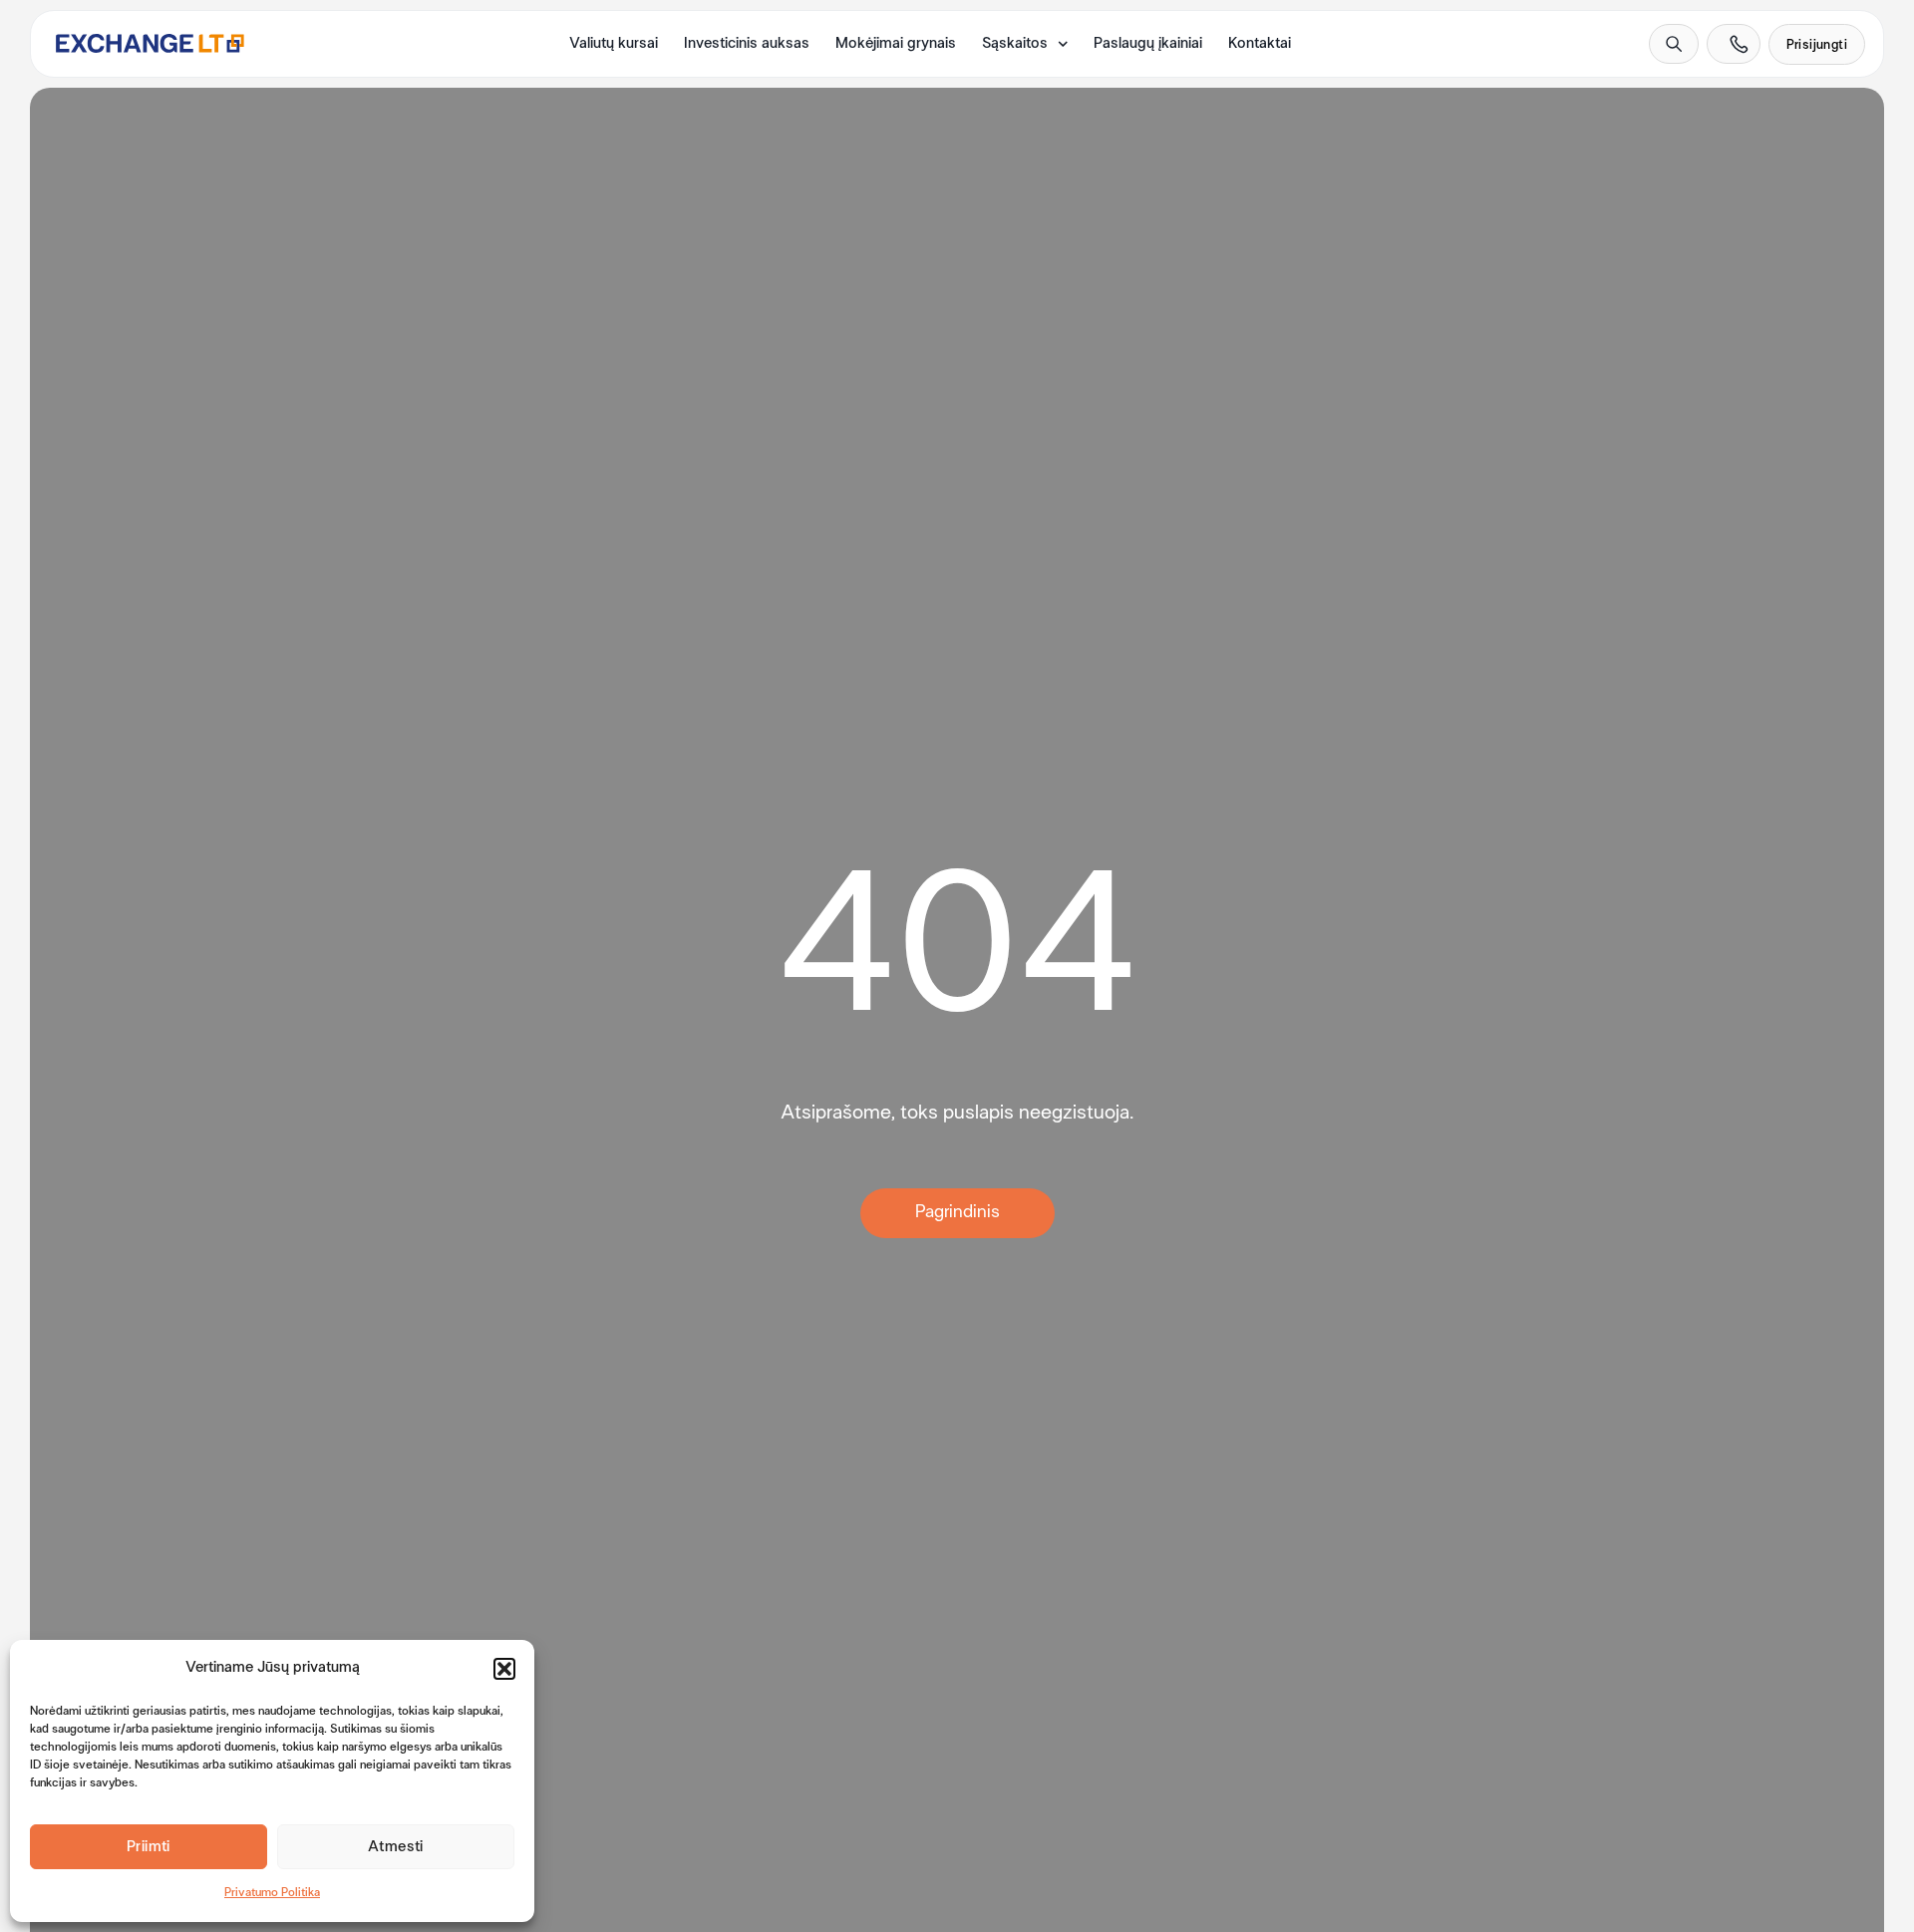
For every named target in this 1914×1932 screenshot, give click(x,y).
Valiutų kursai (614, 44)
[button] (504, 1669)
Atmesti (396, 1847)
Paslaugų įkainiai (1148, 44)
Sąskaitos (1015, 44)
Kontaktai (1260, 44)
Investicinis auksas (747, 44)
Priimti (149, 1847)
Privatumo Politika (272, 1893)
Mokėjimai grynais (896, 44)
